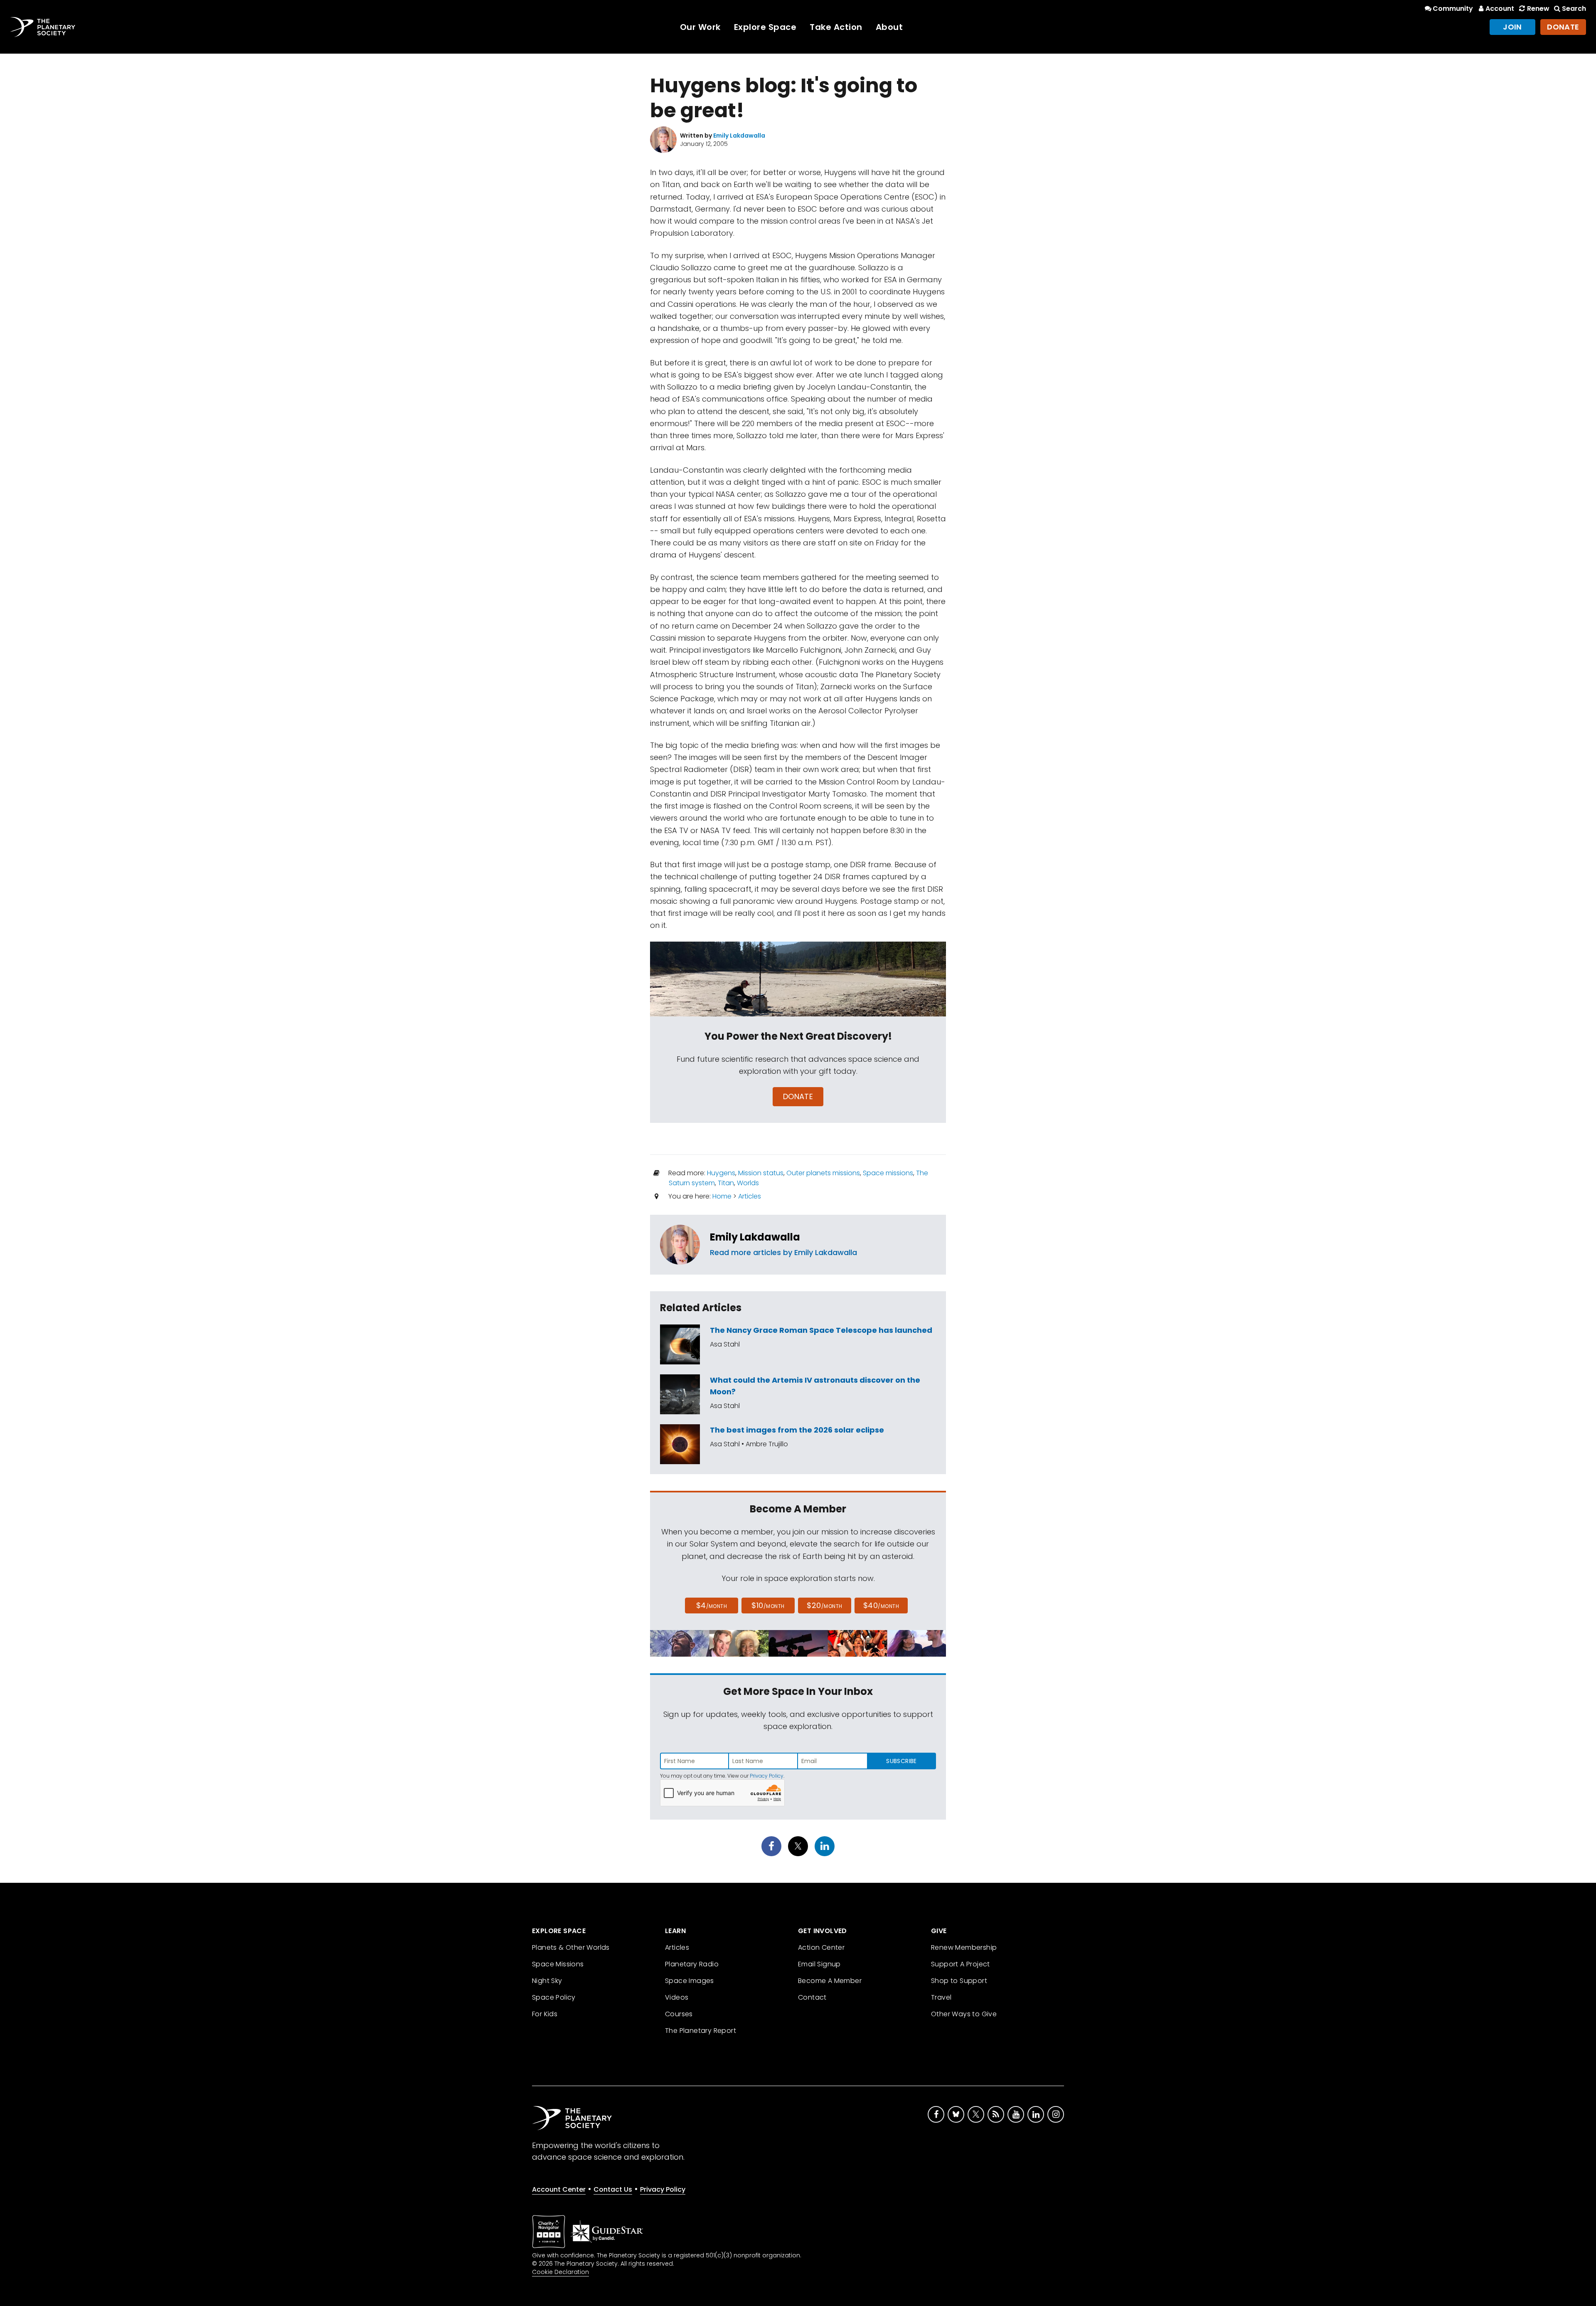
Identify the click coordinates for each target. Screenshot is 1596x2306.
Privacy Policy (767, 1776)
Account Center (559, 2189)
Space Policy (554, 1997)
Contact (812, 1997)
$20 (824, 1605)
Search (1574, 9)
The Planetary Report (701, 2031)
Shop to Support (959, 1981)
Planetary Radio (692, 1964)
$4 (712, 1605)
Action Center (821, 1947)
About (889, 27)
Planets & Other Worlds (571, 1947)
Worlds (748, 1183)
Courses (679, 2014)
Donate (1563, 27)
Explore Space (765, 27)
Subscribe (901, 1761)
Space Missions (558, 1964)
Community (1453, 9)
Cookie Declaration (560, 2272)
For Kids (545, 2014)
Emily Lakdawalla (755, 1237)
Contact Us (613, 2189)
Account (1500, 9)
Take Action (836, 27)
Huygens (721, 1173)
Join (1512, 27)
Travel (941, 1997)
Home (722, 1196)
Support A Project (961, 1964)
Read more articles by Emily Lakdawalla (783, 1252)
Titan (726, 1183)
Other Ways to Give (964, 2014)
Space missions (888, 1173)
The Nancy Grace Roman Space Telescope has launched (821, 1330)
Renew (1538, 9)
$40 (881, 1605)
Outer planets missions (823, 1173)
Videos (677, 1997)
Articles (750, 1196)
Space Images (690, 1981)
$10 (768, 1605)
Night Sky (547, 1981)
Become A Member (830, 1981)
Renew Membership (964, 1947)
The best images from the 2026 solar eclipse (797, 1430)
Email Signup (819, 1964)
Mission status (761, 1173)
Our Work (700, 27)
